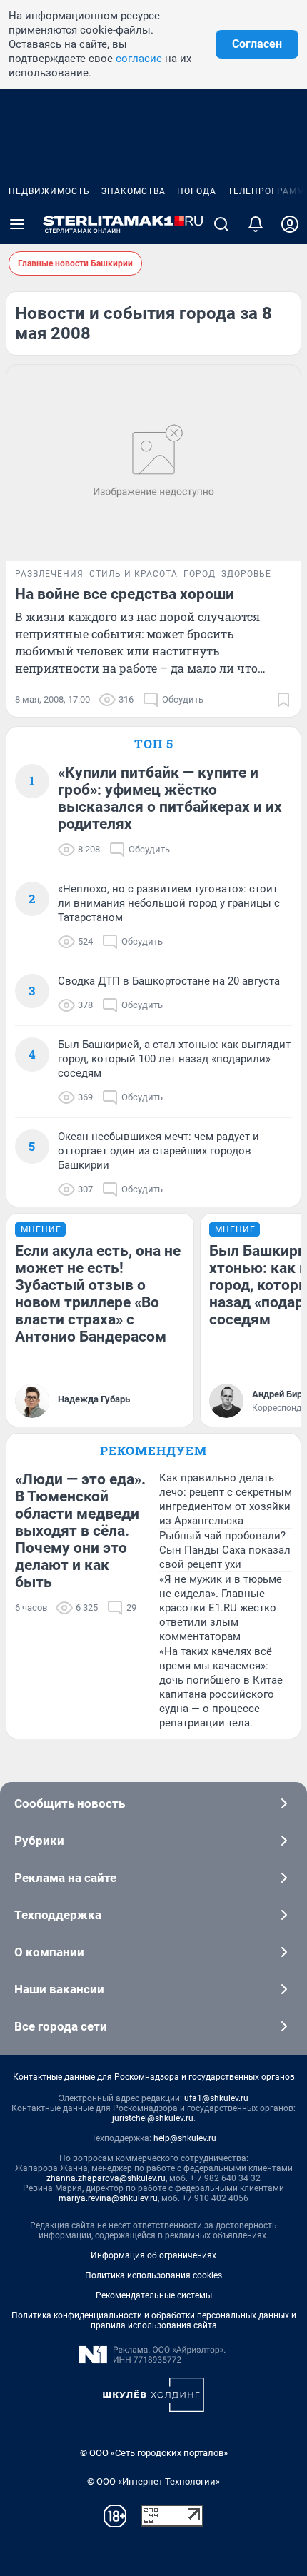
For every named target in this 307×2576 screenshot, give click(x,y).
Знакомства (134, 191)
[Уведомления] (256, 224)
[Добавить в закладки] (283, 700)
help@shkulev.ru (185, 2138)
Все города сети (61, 2026)
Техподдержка (58, 1915)
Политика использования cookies (153, 2275)
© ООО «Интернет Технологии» (153, 2481)
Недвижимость (49, 191)
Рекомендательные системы (154, 2295)
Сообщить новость (70, 1803)
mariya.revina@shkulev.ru (108, 2198)
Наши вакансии (59, 1989)
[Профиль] (290, 224)
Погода (197, 191)
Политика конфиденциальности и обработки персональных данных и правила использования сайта (154, 2320)
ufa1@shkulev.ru (216, 2098)
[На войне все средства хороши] (153, 463)
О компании (49, 1952)
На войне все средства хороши (125, 594)
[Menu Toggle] (17, 224)
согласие (139, 59)
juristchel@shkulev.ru (153, 2118)
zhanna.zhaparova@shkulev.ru (106, 2178)
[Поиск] (221, 224)
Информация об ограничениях (153, 2255)
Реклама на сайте (65, 1878)
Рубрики (39, 1841)
